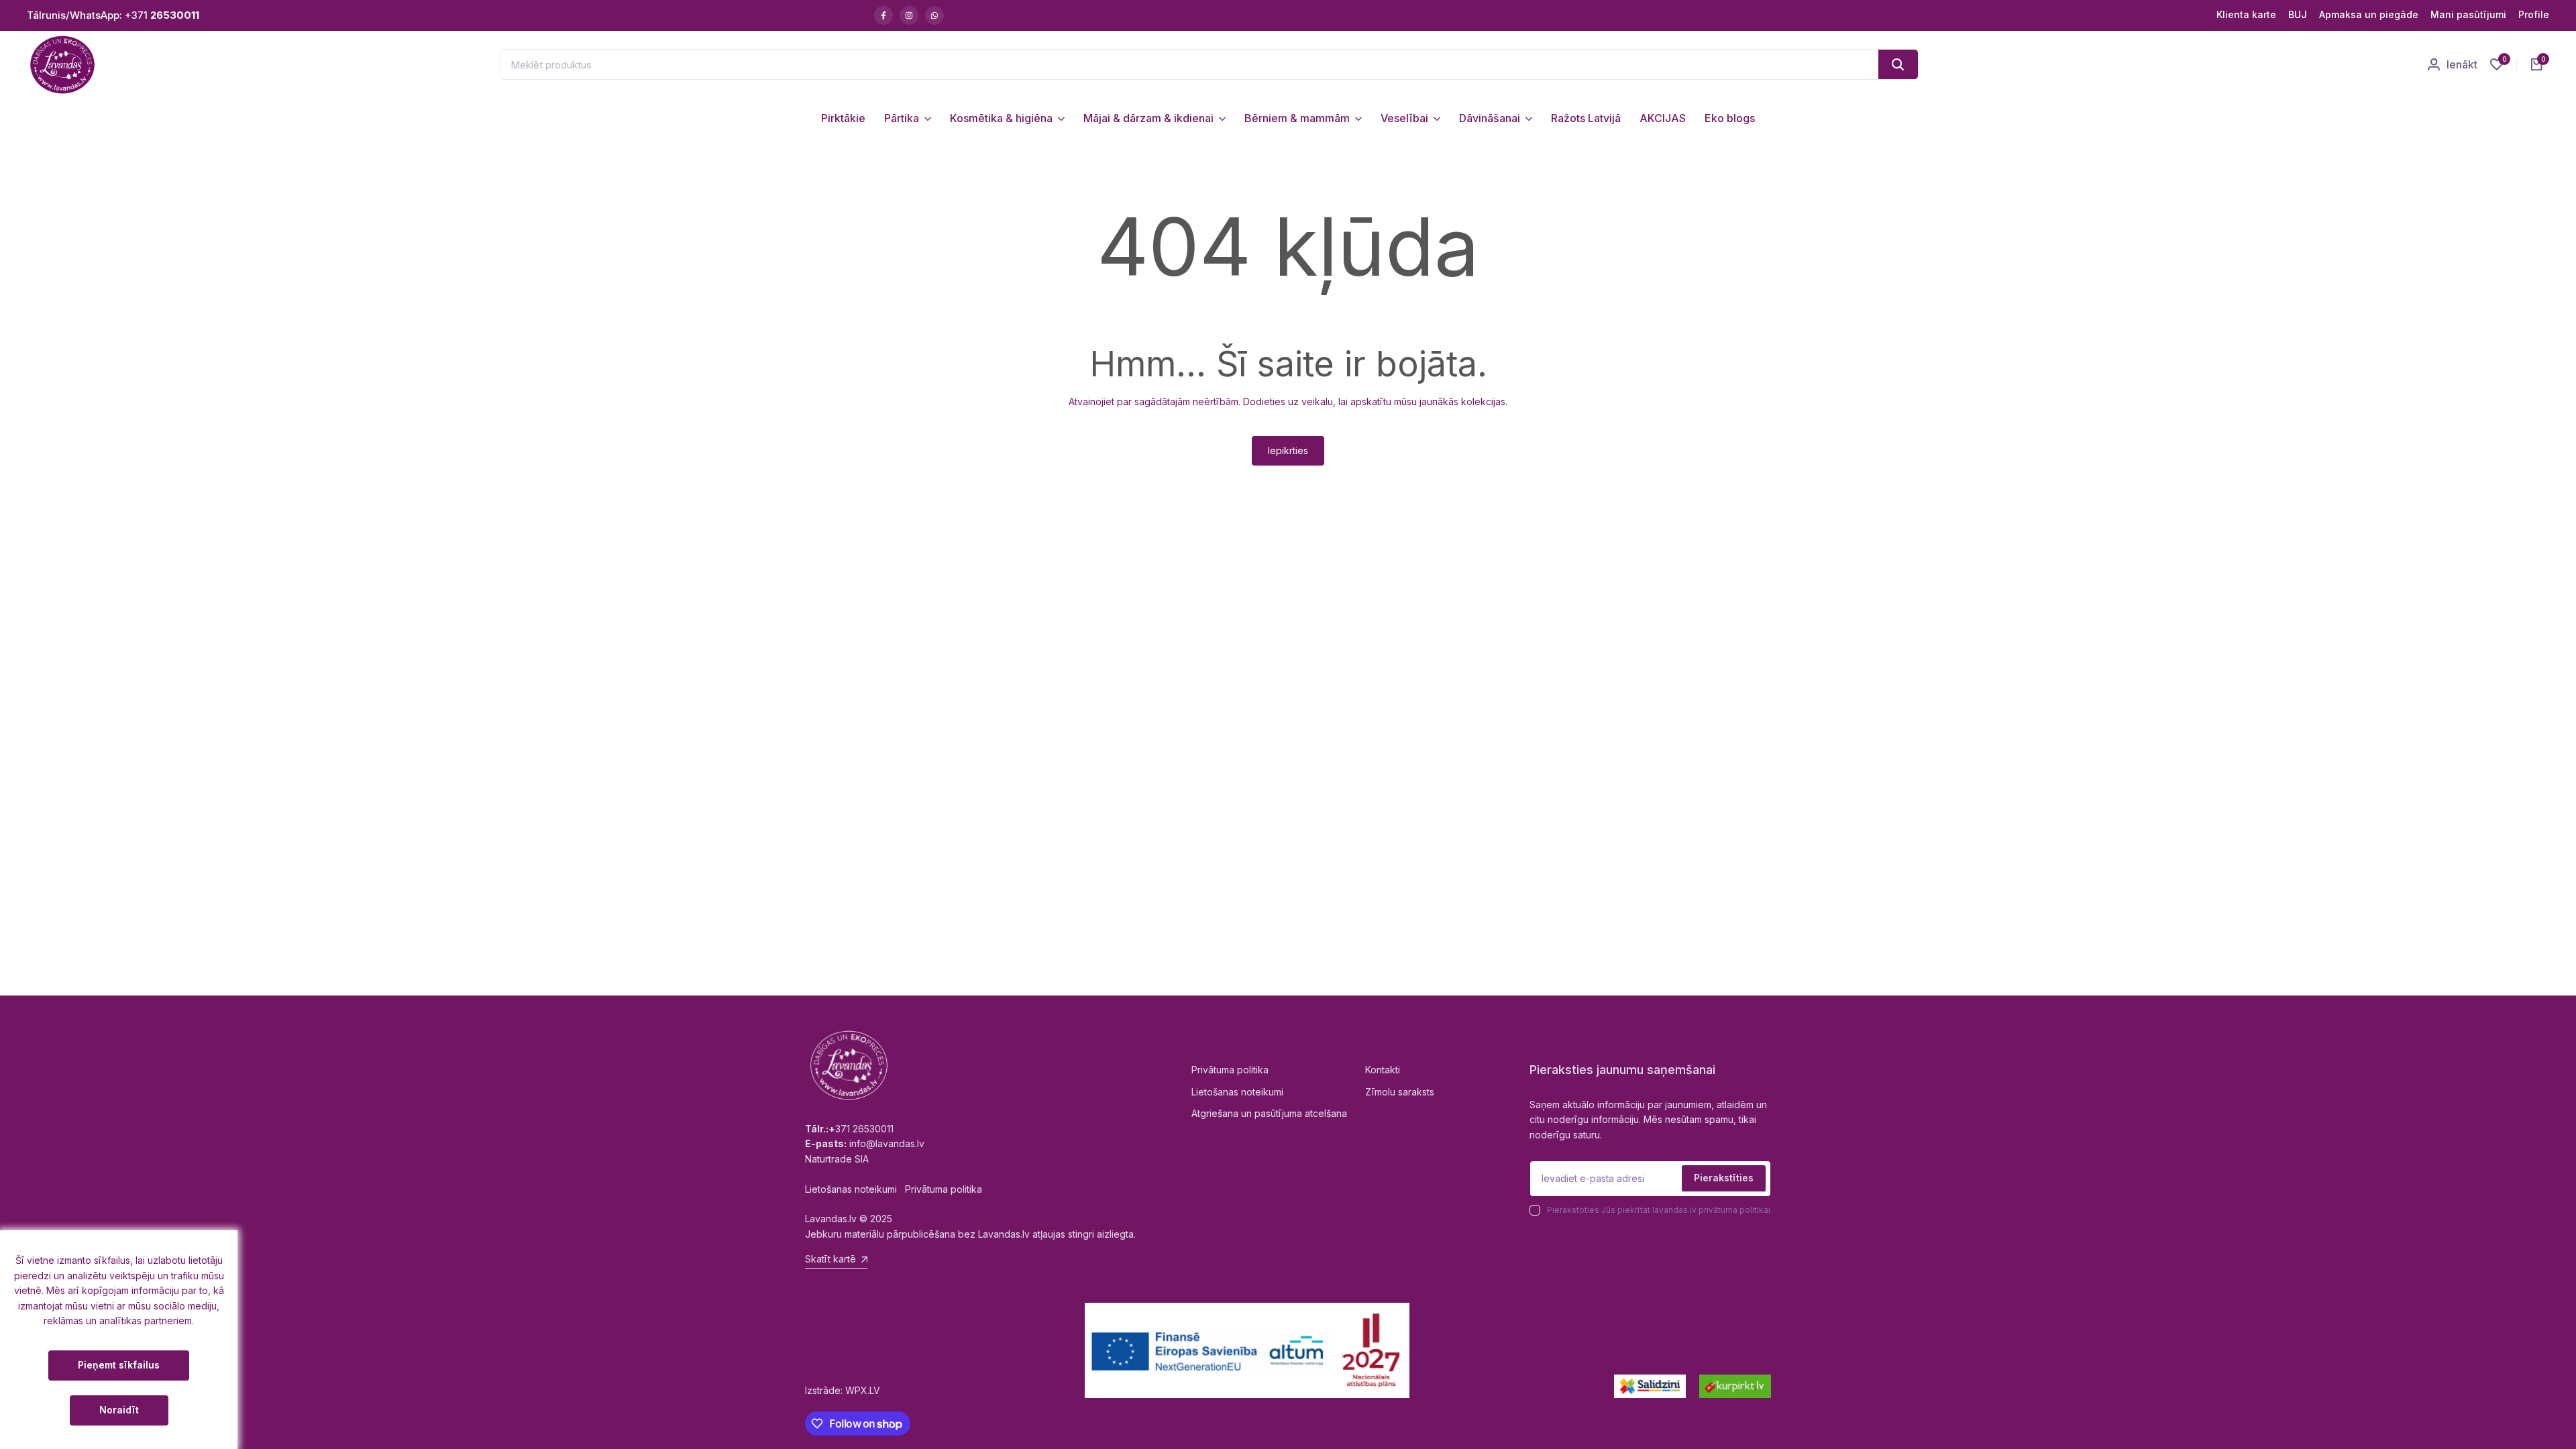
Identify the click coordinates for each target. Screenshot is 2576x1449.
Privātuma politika (1230, 1070)
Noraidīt (119, 1410)
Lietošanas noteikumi (1237, 1092)
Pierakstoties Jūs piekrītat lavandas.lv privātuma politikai (1659, 1210)
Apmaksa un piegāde (2369, 14)
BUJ (2298, 14)
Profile (2534, 14)
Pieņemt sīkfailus (119, 1365)
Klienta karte (2246, 14)
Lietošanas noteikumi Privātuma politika (894, 1189)
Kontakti (1383, 1070)
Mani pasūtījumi (2468, 14)
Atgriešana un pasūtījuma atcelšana (1269, 1113)
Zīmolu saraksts (1400, 1092)
